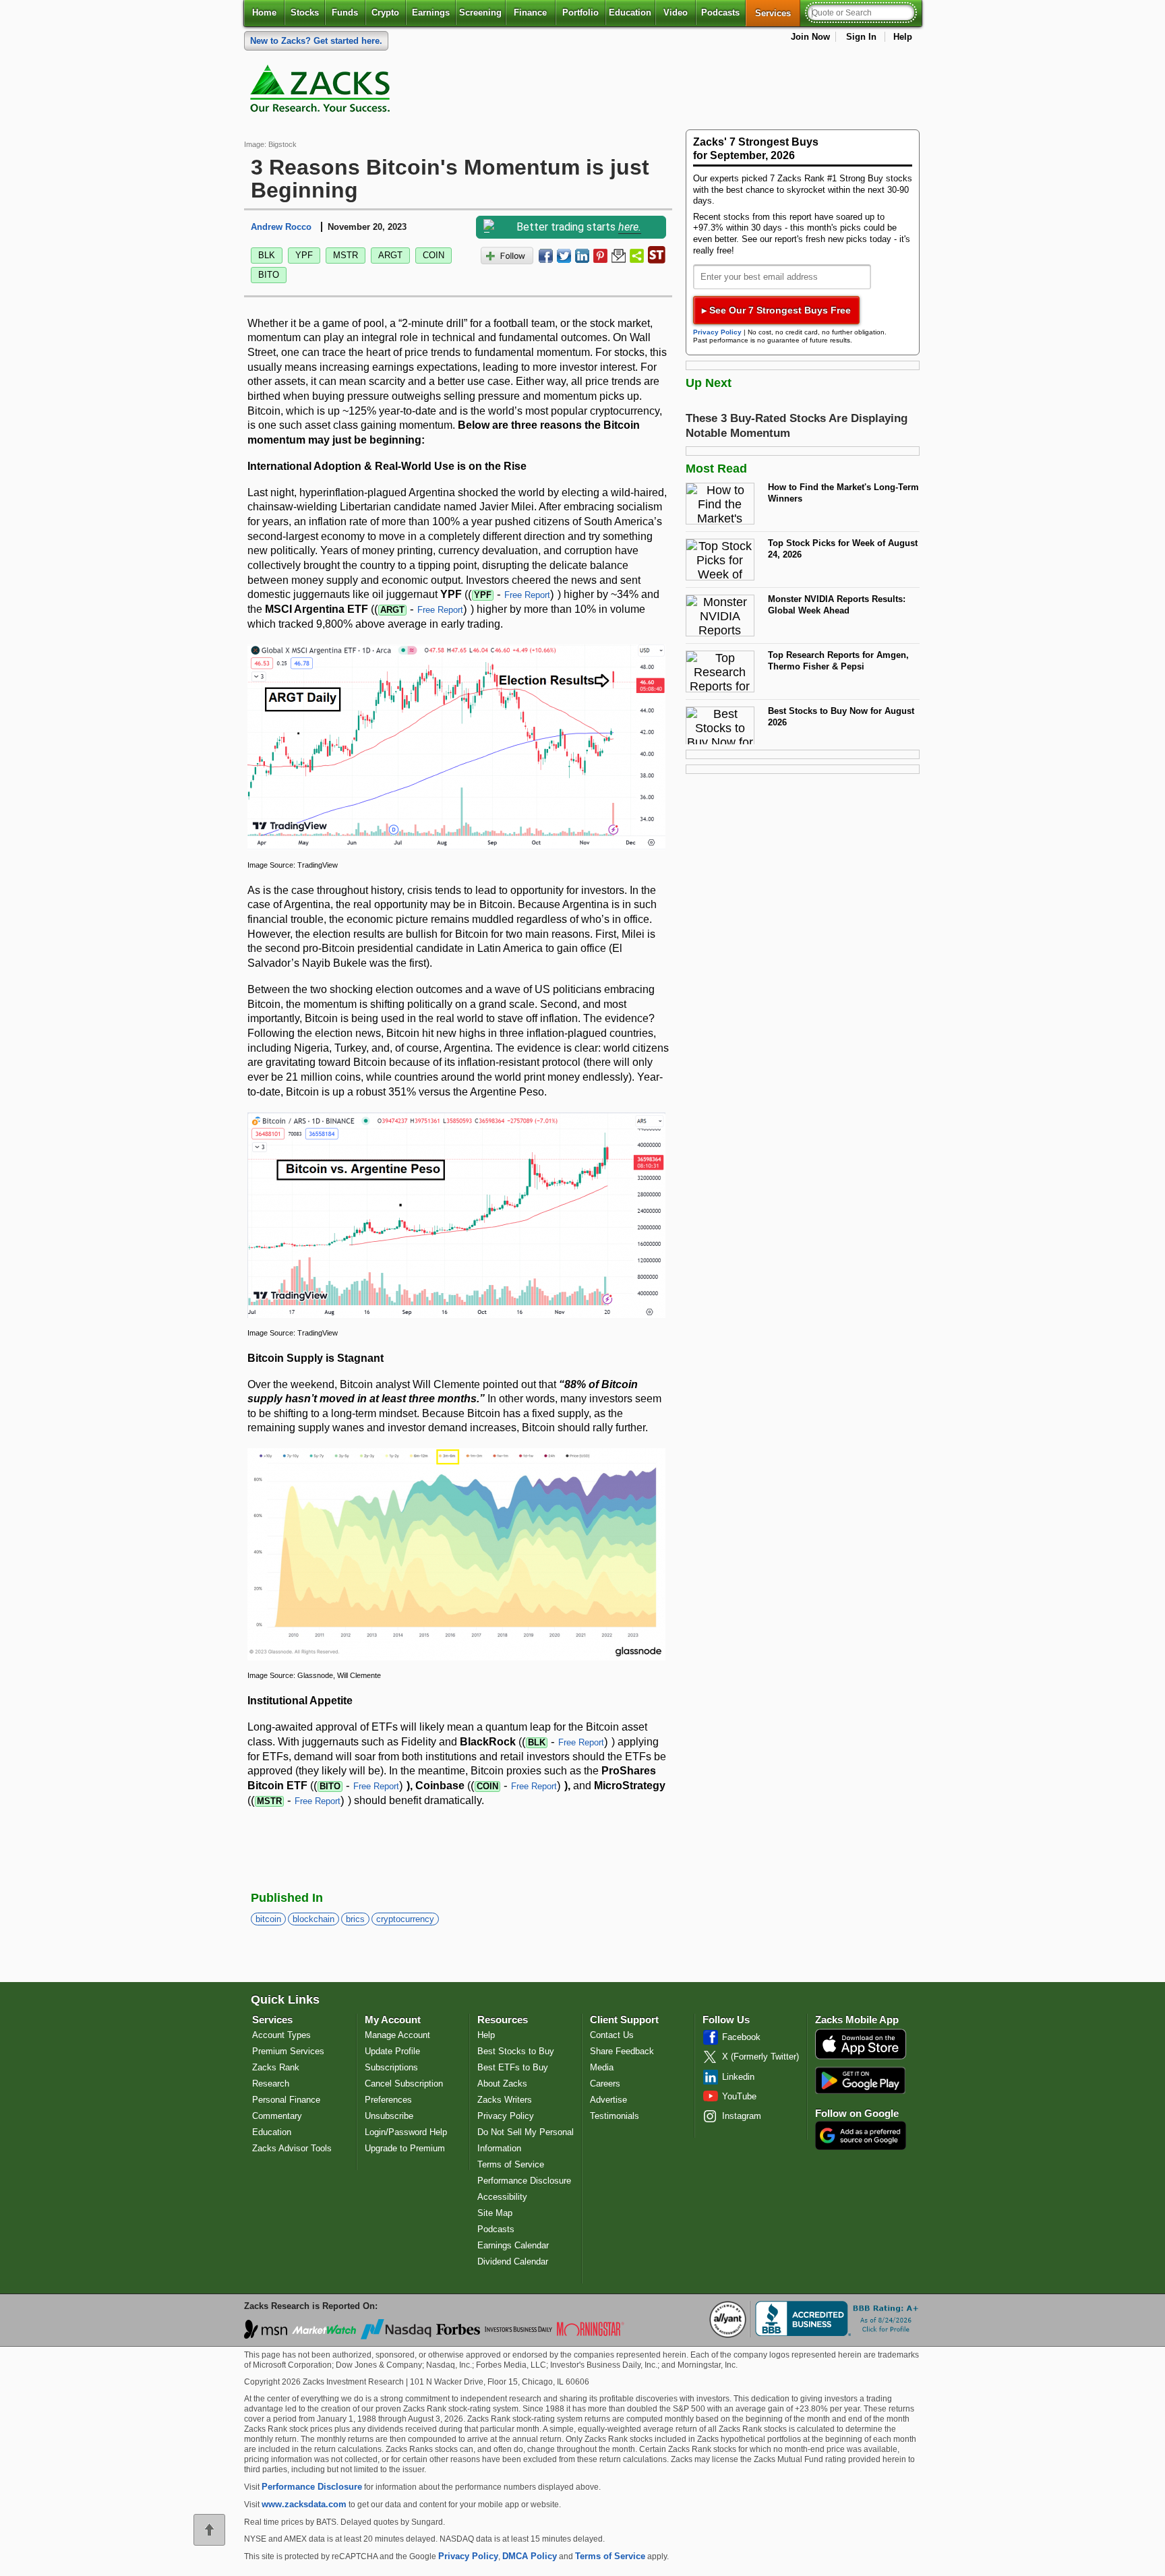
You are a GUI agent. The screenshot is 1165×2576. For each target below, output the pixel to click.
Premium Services (288, 2051)
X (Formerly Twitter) (760, 2057)
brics (355, 1919)
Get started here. (316, 41)
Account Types (281, 2035)
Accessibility (502, 2197)
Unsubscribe (389, 2116)
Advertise (608, 2100)
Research (271, 2084)
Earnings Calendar (513, 2245)
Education (630, 12)
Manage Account (397, 2035)
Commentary (277, 2116)
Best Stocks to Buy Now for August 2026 (841, 717)
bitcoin (268, 1919)
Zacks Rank (276, 2067)
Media (602, 2067)
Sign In (861, 37)
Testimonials (615, 2116)
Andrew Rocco (281, 227)
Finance (530, 12)
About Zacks (502, 2084)
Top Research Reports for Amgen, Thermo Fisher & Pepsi (838, 661)
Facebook (741, 2037)
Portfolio (580, 12)
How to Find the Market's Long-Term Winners (843, 493)
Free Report (527, 595)
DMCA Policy (530, 2556)
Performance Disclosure (524, 2181)
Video (676, 12)
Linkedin (738, 2077)
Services (778, 13)
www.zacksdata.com (304, 2504)
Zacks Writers (505, 2100)
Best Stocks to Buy (516, 2051)
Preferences (388, 2100)
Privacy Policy (717, 332)
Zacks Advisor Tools (292, 2148)
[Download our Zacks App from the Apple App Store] (861, 2058)
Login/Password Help (406, 2132)
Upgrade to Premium (405, 2148)
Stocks (305, 12)
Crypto (385, 12)
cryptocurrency (405, 1919)
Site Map (495, 2213)
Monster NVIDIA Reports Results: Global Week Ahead (837, 605)
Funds (345, 12)
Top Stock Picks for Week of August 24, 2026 (843, 549)
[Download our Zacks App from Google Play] (860, 2080)
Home (264, 12)
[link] (322, 92)
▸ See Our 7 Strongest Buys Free (776, 310)
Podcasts (720, 12)
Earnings (431, 12)
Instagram (742, 2116)
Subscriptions (391, 2067)
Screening (480, 12)
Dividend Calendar (513, 2262)
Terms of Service (511, 2164)
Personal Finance (286, 2100)
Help (903, 37)
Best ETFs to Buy (513, 2067)
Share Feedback (622, 2051)
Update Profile (392, 2051)
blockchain (313, 1919)
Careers (605, 2084)
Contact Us (612, 2035)
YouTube (739, 2096)
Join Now (810, 37)
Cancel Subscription (404, 2084)
